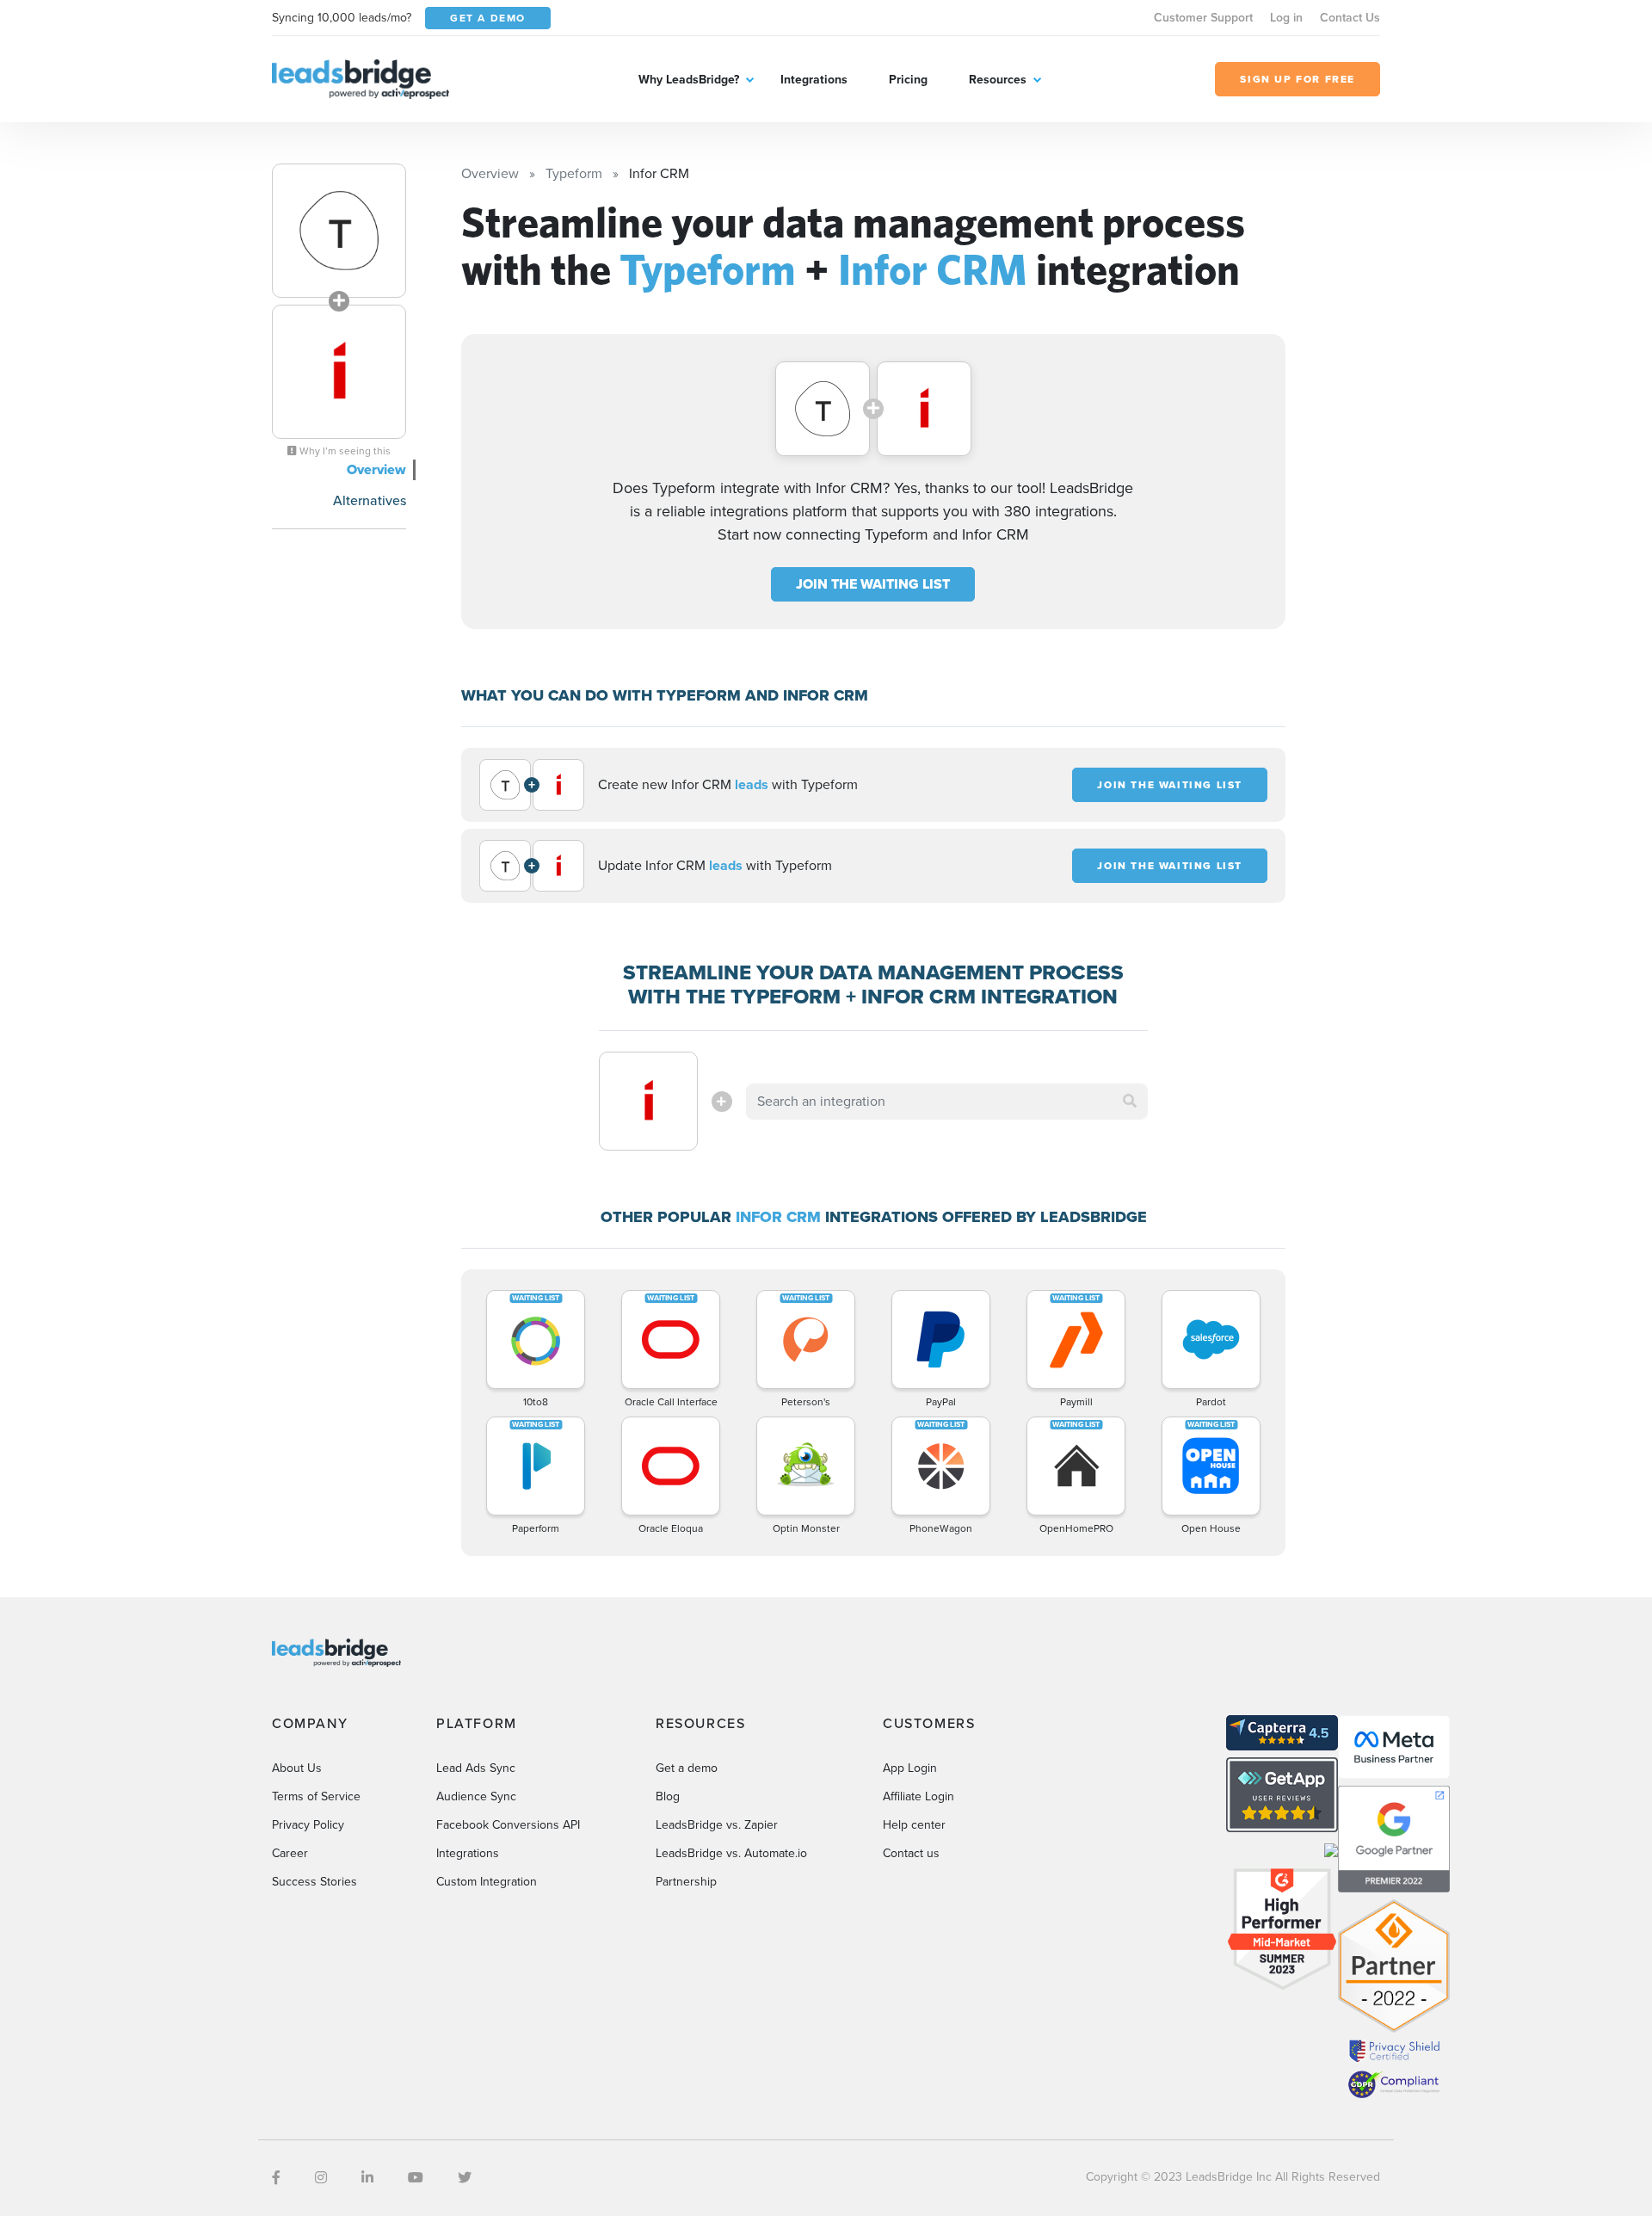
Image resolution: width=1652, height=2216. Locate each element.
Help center (914, 1825)
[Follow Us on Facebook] (276, 2178)
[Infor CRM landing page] (339, 372)
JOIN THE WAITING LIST (873, 584)
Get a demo (687, 1768)
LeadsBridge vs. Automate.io (731, 1853)
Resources (998, 80)
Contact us (911, 1853)
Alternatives (370, 500)
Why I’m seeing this (344, 451)
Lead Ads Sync (476, 1768)
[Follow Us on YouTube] (416, 2178)
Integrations (814, 80)
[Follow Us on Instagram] (321, 2178)
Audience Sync (476, 1796)
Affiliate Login (918, 1796)
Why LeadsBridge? (689, 80)
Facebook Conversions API (508, 1825)
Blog (668, 1796)
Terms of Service (316, 1796)
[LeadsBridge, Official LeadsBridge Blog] (361, 78)
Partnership (686, 1882)
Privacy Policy (308, 1825)
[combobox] (947, 1102)
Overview (376, 469)
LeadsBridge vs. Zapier (717, 1825)
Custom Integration (487, 1882)
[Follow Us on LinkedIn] (367, 2178)
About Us (297, 1768)
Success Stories (314, 1882)
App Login (910, 1768)
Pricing (908, 80)
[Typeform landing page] (339, 231)
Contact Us (1350, 18)
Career (290, 1853)
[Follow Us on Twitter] (465, 2178)
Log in (1286, 18)
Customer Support (1203, 18)
